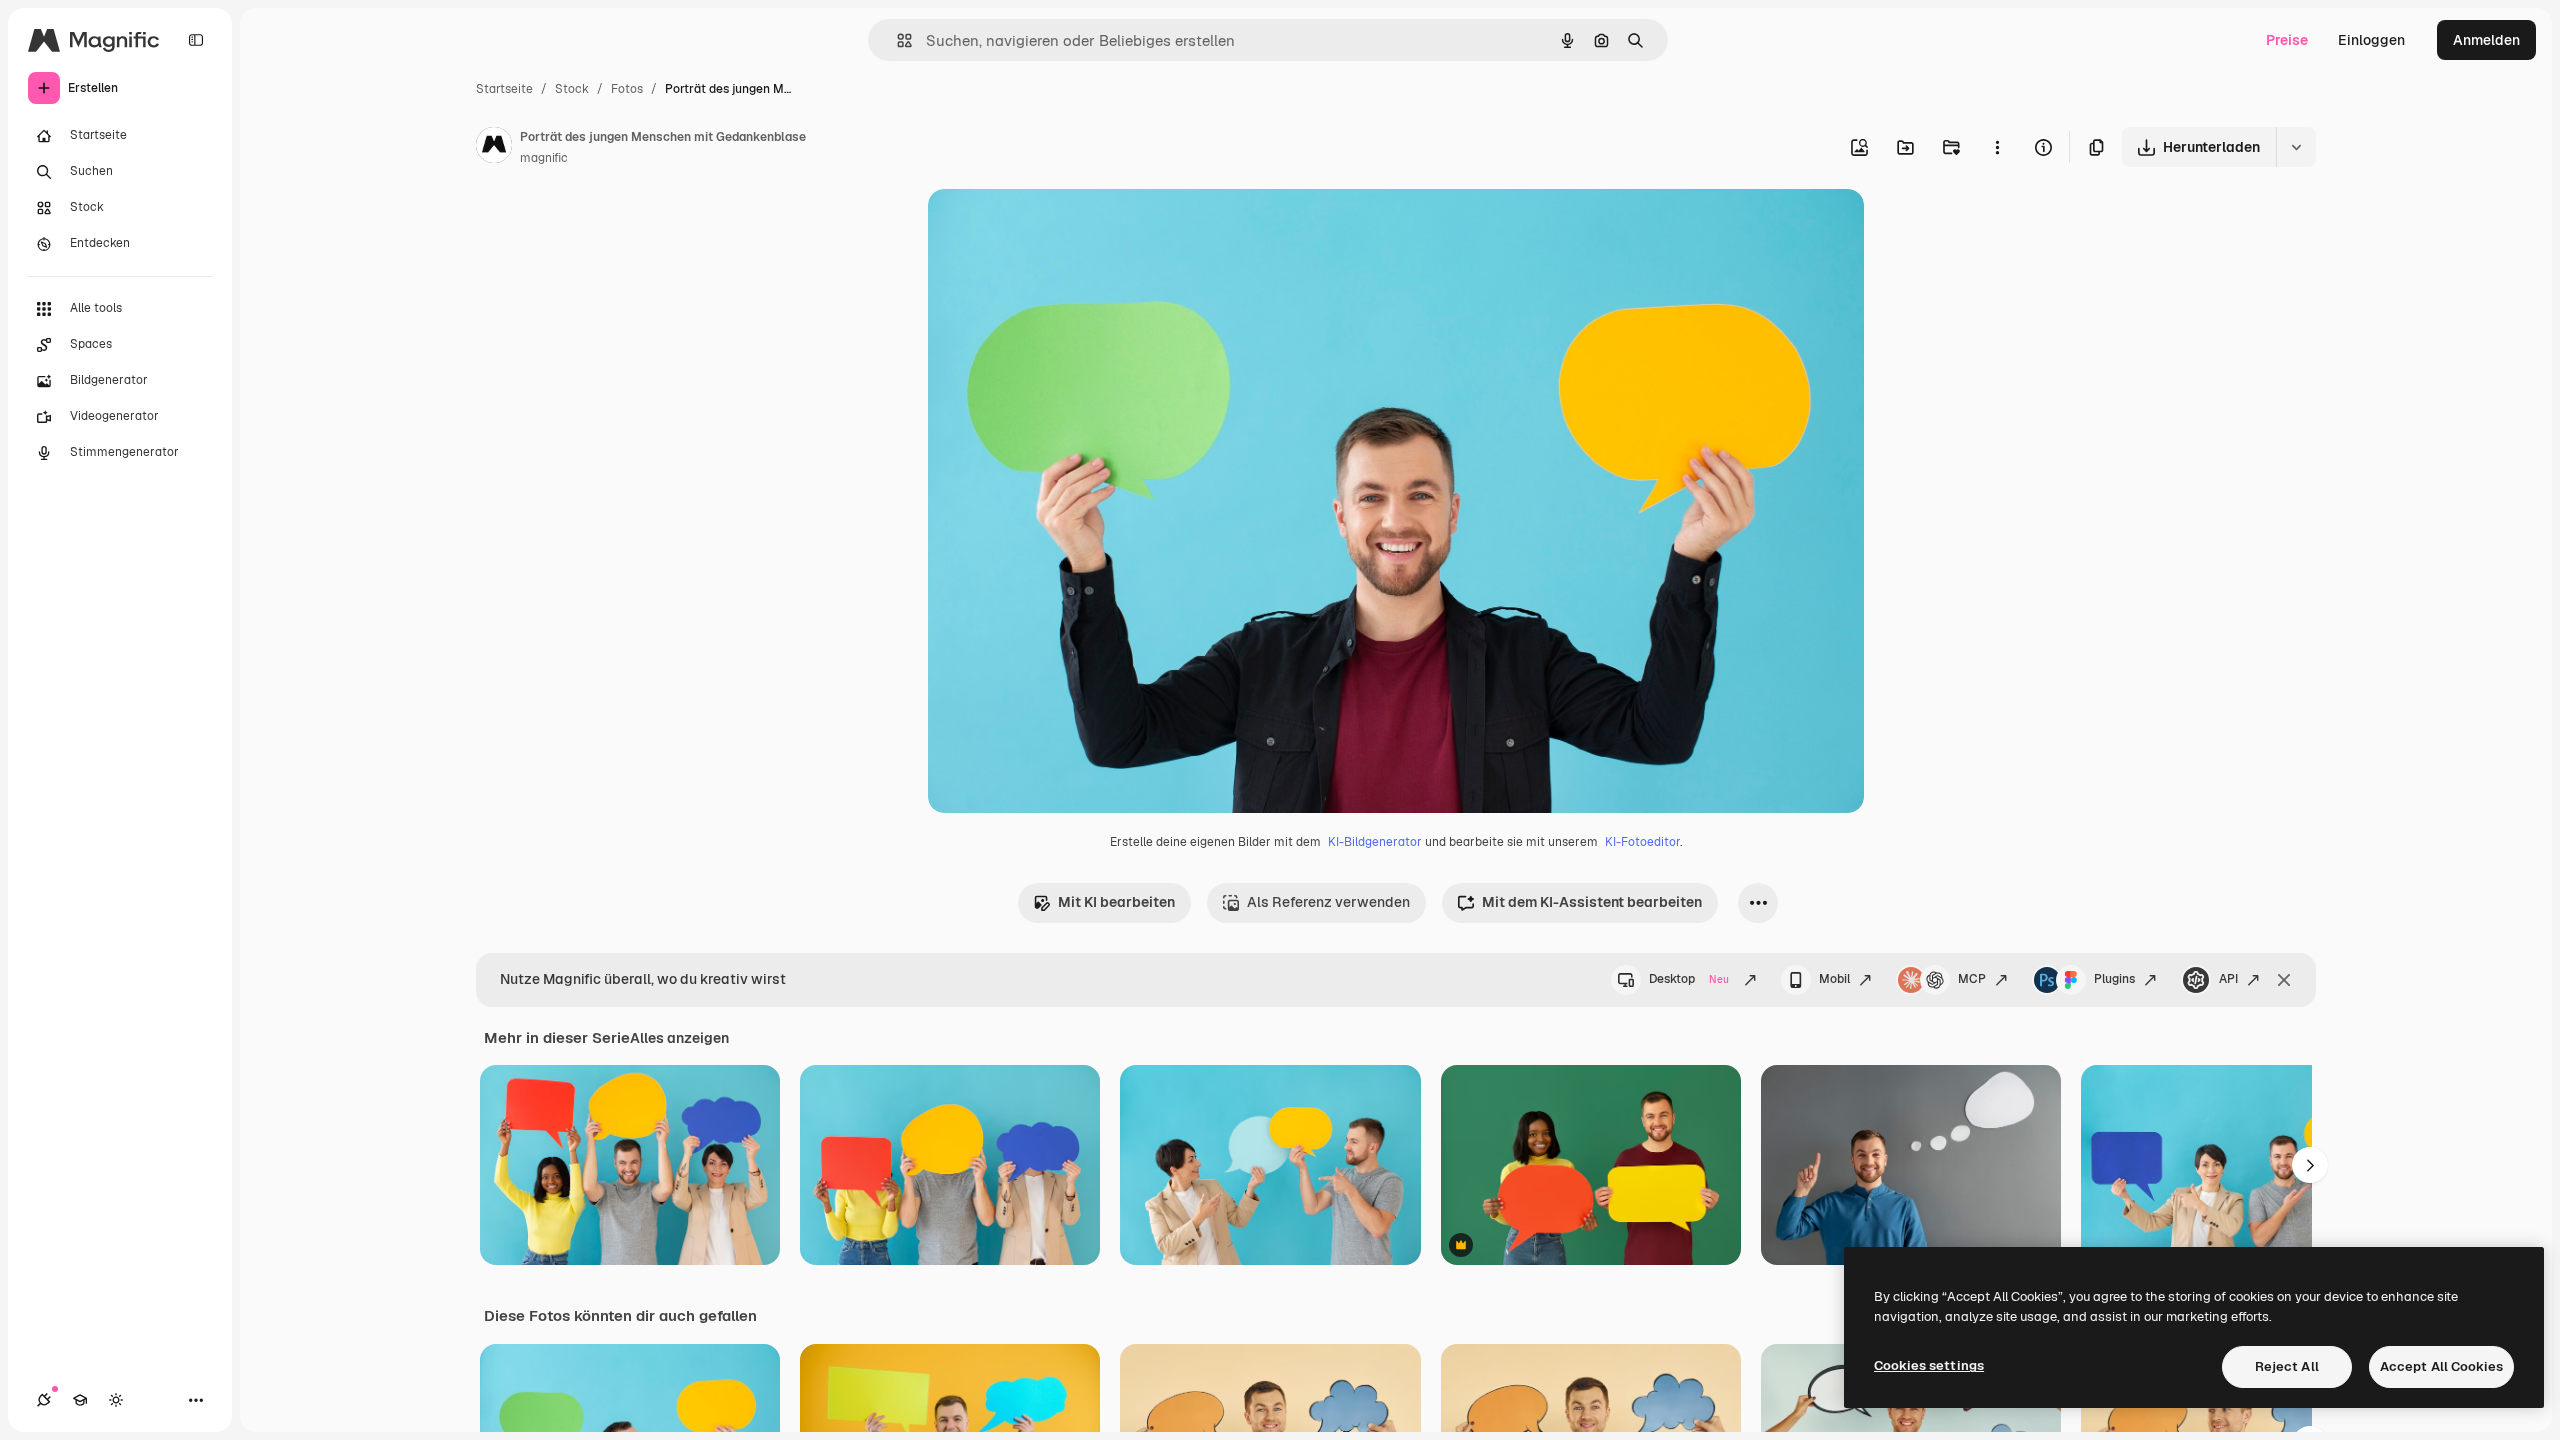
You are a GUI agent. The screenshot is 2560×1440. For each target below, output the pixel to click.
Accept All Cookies (2441, 1366)
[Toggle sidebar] (196, 40)
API (2228, 979)
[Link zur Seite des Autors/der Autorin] (494, 148)
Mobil (1834, 979)
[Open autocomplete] (896, 40)
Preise (2287, 40)
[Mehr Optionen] (1997, 147)
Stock (572, 89)
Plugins (2114, 979)
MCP (1972, 979)
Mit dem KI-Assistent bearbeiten (1592, 902)
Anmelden (2486, 40)
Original (1056, 227)
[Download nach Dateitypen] (2296, 147)
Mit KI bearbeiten (1116, 902)
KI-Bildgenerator (1375, 842)
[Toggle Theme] (116, 1400)
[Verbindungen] (44, 1400)
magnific (544, 158)
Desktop (1689, 979)
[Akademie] (80, 1400)
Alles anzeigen (679, 1038)
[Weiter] (2310, 1165)
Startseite (504, 89)
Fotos (627, 89)
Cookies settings (1929, 1365)
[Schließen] (2284, 980)
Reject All (2287, 1366)
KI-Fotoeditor (1642, 842)
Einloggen (2371, 40)
